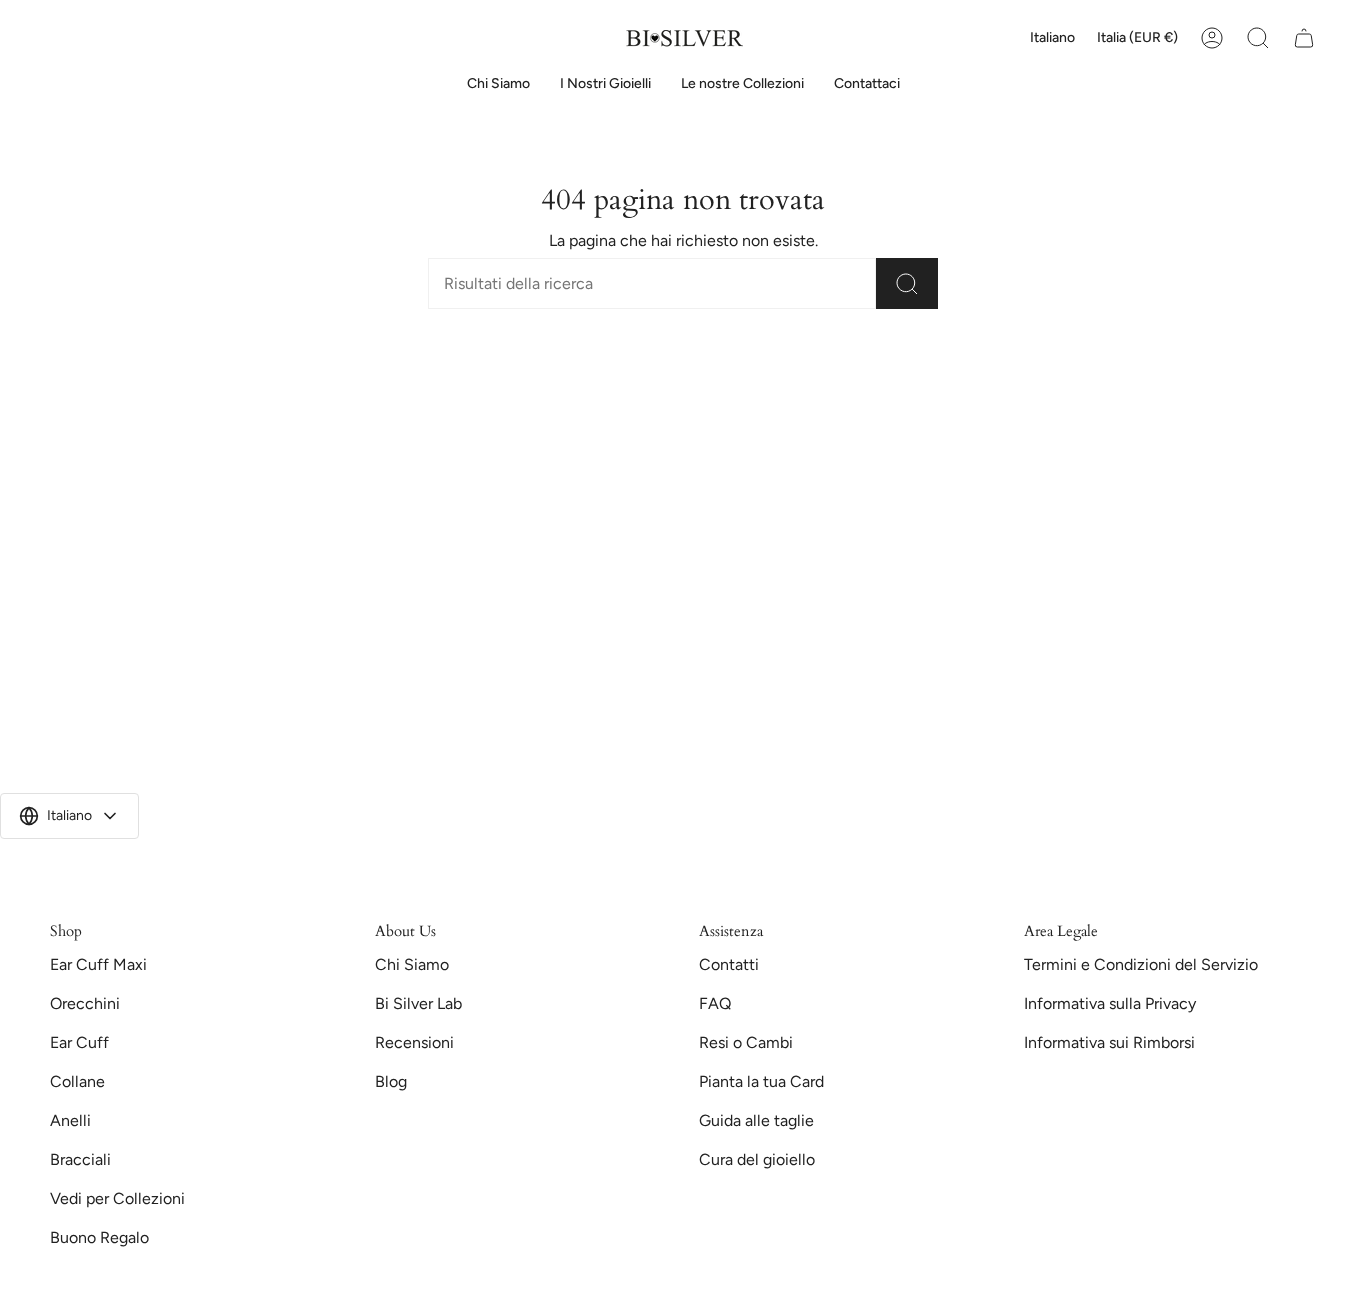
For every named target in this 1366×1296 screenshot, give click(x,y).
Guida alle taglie (756, 1120)
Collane (77, 1081)
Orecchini (85, 1003)
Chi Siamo (412, 964)
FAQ (715, 1003)
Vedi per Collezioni (117, 1198)
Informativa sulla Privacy (1110, 1003)
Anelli (70, 1120)
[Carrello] (1304, 38)
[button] (605, 84)
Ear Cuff (79, 1042)
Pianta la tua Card (761, 1081)
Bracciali (80, 1159)
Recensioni (414, 1042)
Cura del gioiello (757, 1159)
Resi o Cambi (746, 1042)
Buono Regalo (99, 1237)
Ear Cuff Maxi (98, 964)
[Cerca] (907, 283)
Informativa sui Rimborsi (1109, 1042)
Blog (391, 1081)
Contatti (729, 964)
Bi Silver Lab (418, 1003)
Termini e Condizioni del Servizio (1141, 964)
